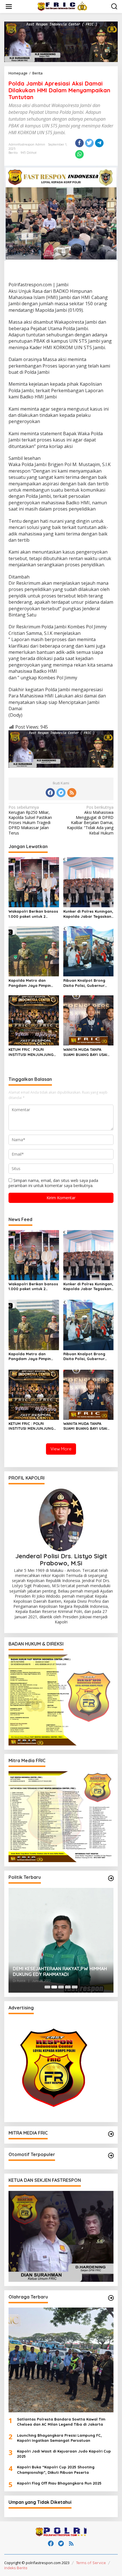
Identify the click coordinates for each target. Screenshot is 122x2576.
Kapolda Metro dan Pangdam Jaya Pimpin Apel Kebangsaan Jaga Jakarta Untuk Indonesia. (32, 983)
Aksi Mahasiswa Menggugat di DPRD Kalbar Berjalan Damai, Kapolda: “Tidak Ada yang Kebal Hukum (90, 820)
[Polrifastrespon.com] (62, 6)
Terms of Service (91, 2563)
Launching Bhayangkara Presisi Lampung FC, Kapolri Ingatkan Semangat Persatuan (59, 2438)
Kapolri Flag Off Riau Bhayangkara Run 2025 (59, 2483)
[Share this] (79, 143)
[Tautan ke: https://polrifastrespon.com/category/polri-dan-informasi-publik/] (111, 2155)
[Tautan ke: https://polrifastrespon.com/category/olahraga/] (111, 2298)
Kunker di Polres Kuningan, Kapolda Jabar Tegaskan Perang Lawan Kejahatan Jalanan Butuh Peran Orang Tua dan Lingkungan (88, 914)
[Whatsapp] (79, 154)
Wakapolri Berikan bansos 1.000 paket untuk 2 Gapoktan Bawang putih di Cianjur (33, 914)
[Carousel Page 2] (54, 1987)
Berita (13, 153)
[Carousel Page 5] (75, 1987)
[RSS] (72, 793)
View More (61, 1449)
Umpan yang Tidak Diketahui (40, 2502)
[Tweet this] (89, 143)
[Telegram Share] (99, 143)
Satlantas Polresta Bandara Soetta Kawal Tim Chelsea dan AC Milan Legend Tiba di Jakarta (61, 2422)
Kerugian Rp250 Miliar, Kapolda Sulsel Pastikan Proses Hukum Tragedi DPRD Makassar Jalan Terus (30, 820)
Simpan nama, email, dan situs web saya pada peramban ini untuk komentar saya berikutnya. (53, 1183)
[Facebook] (50, 793)
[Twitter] (61, 793)
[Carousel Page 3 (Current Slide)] (61, 1987)
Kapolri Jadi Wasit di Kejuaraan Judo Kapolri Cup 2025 (64, 2454)
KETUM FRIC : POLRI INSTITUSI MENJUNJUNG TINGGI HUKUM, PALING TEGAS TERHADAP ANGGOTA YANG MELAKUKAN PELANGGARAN (33, 1052)
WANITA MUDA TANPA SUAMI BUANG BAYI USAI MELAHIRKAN (85, 1052)
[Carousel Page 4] (68, 1987)
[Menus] (9, 7)
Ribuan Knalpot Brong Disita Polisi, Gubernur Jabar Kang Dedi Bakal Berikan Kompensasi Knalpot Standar (85, 983)
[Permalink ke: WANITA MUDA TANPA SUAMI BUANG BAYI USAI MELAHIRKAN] (89, 1020)
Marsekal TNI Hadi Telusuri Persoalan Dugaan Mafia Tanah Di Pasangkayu (53, 1972)
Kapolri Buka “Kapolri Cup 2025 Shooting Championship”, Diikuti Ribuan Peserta (56, 2470)
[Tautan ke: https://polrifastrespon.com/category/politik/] (111, 1878)
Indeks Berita (16, 2568)
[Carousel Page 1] (47, 1987)
